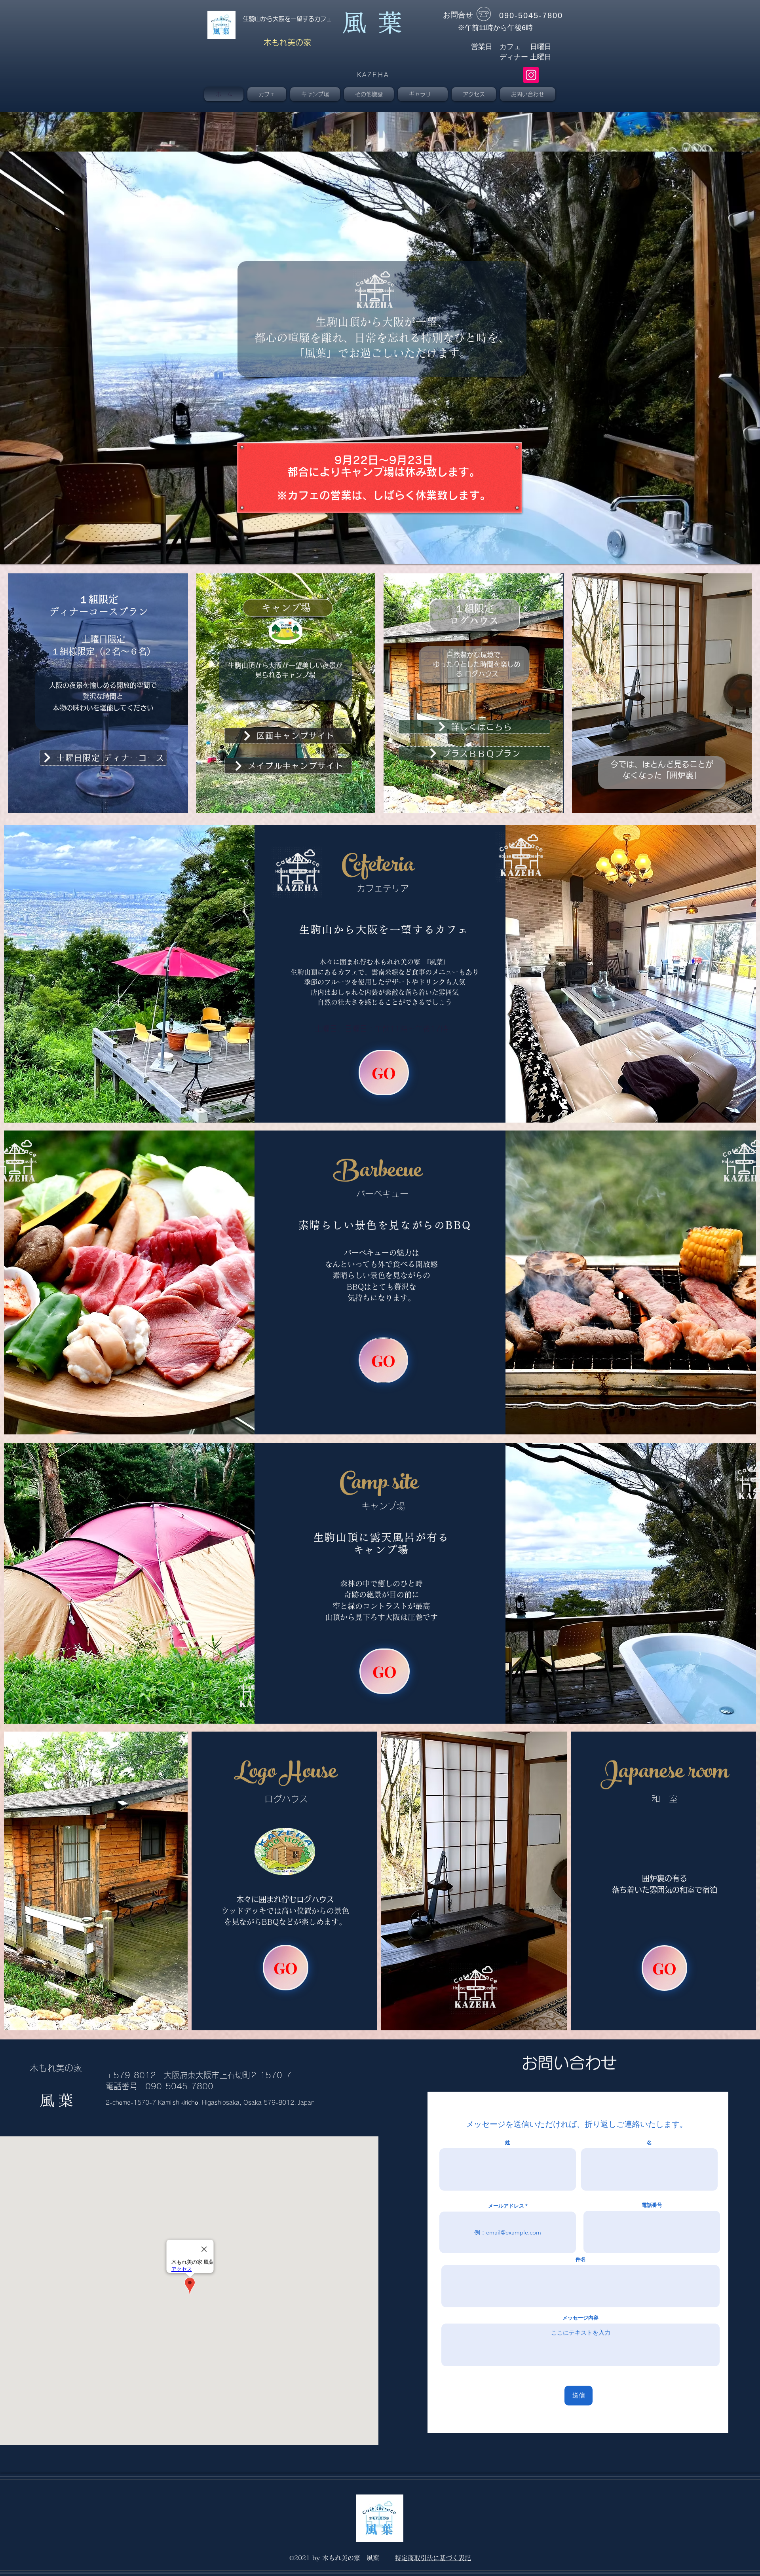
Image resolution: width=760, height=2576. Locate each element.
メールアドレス (506, 2206)
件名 (581, 2259)
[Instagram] (531, 75)
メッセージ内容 (580, 2318)
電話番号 (652, 2205)
